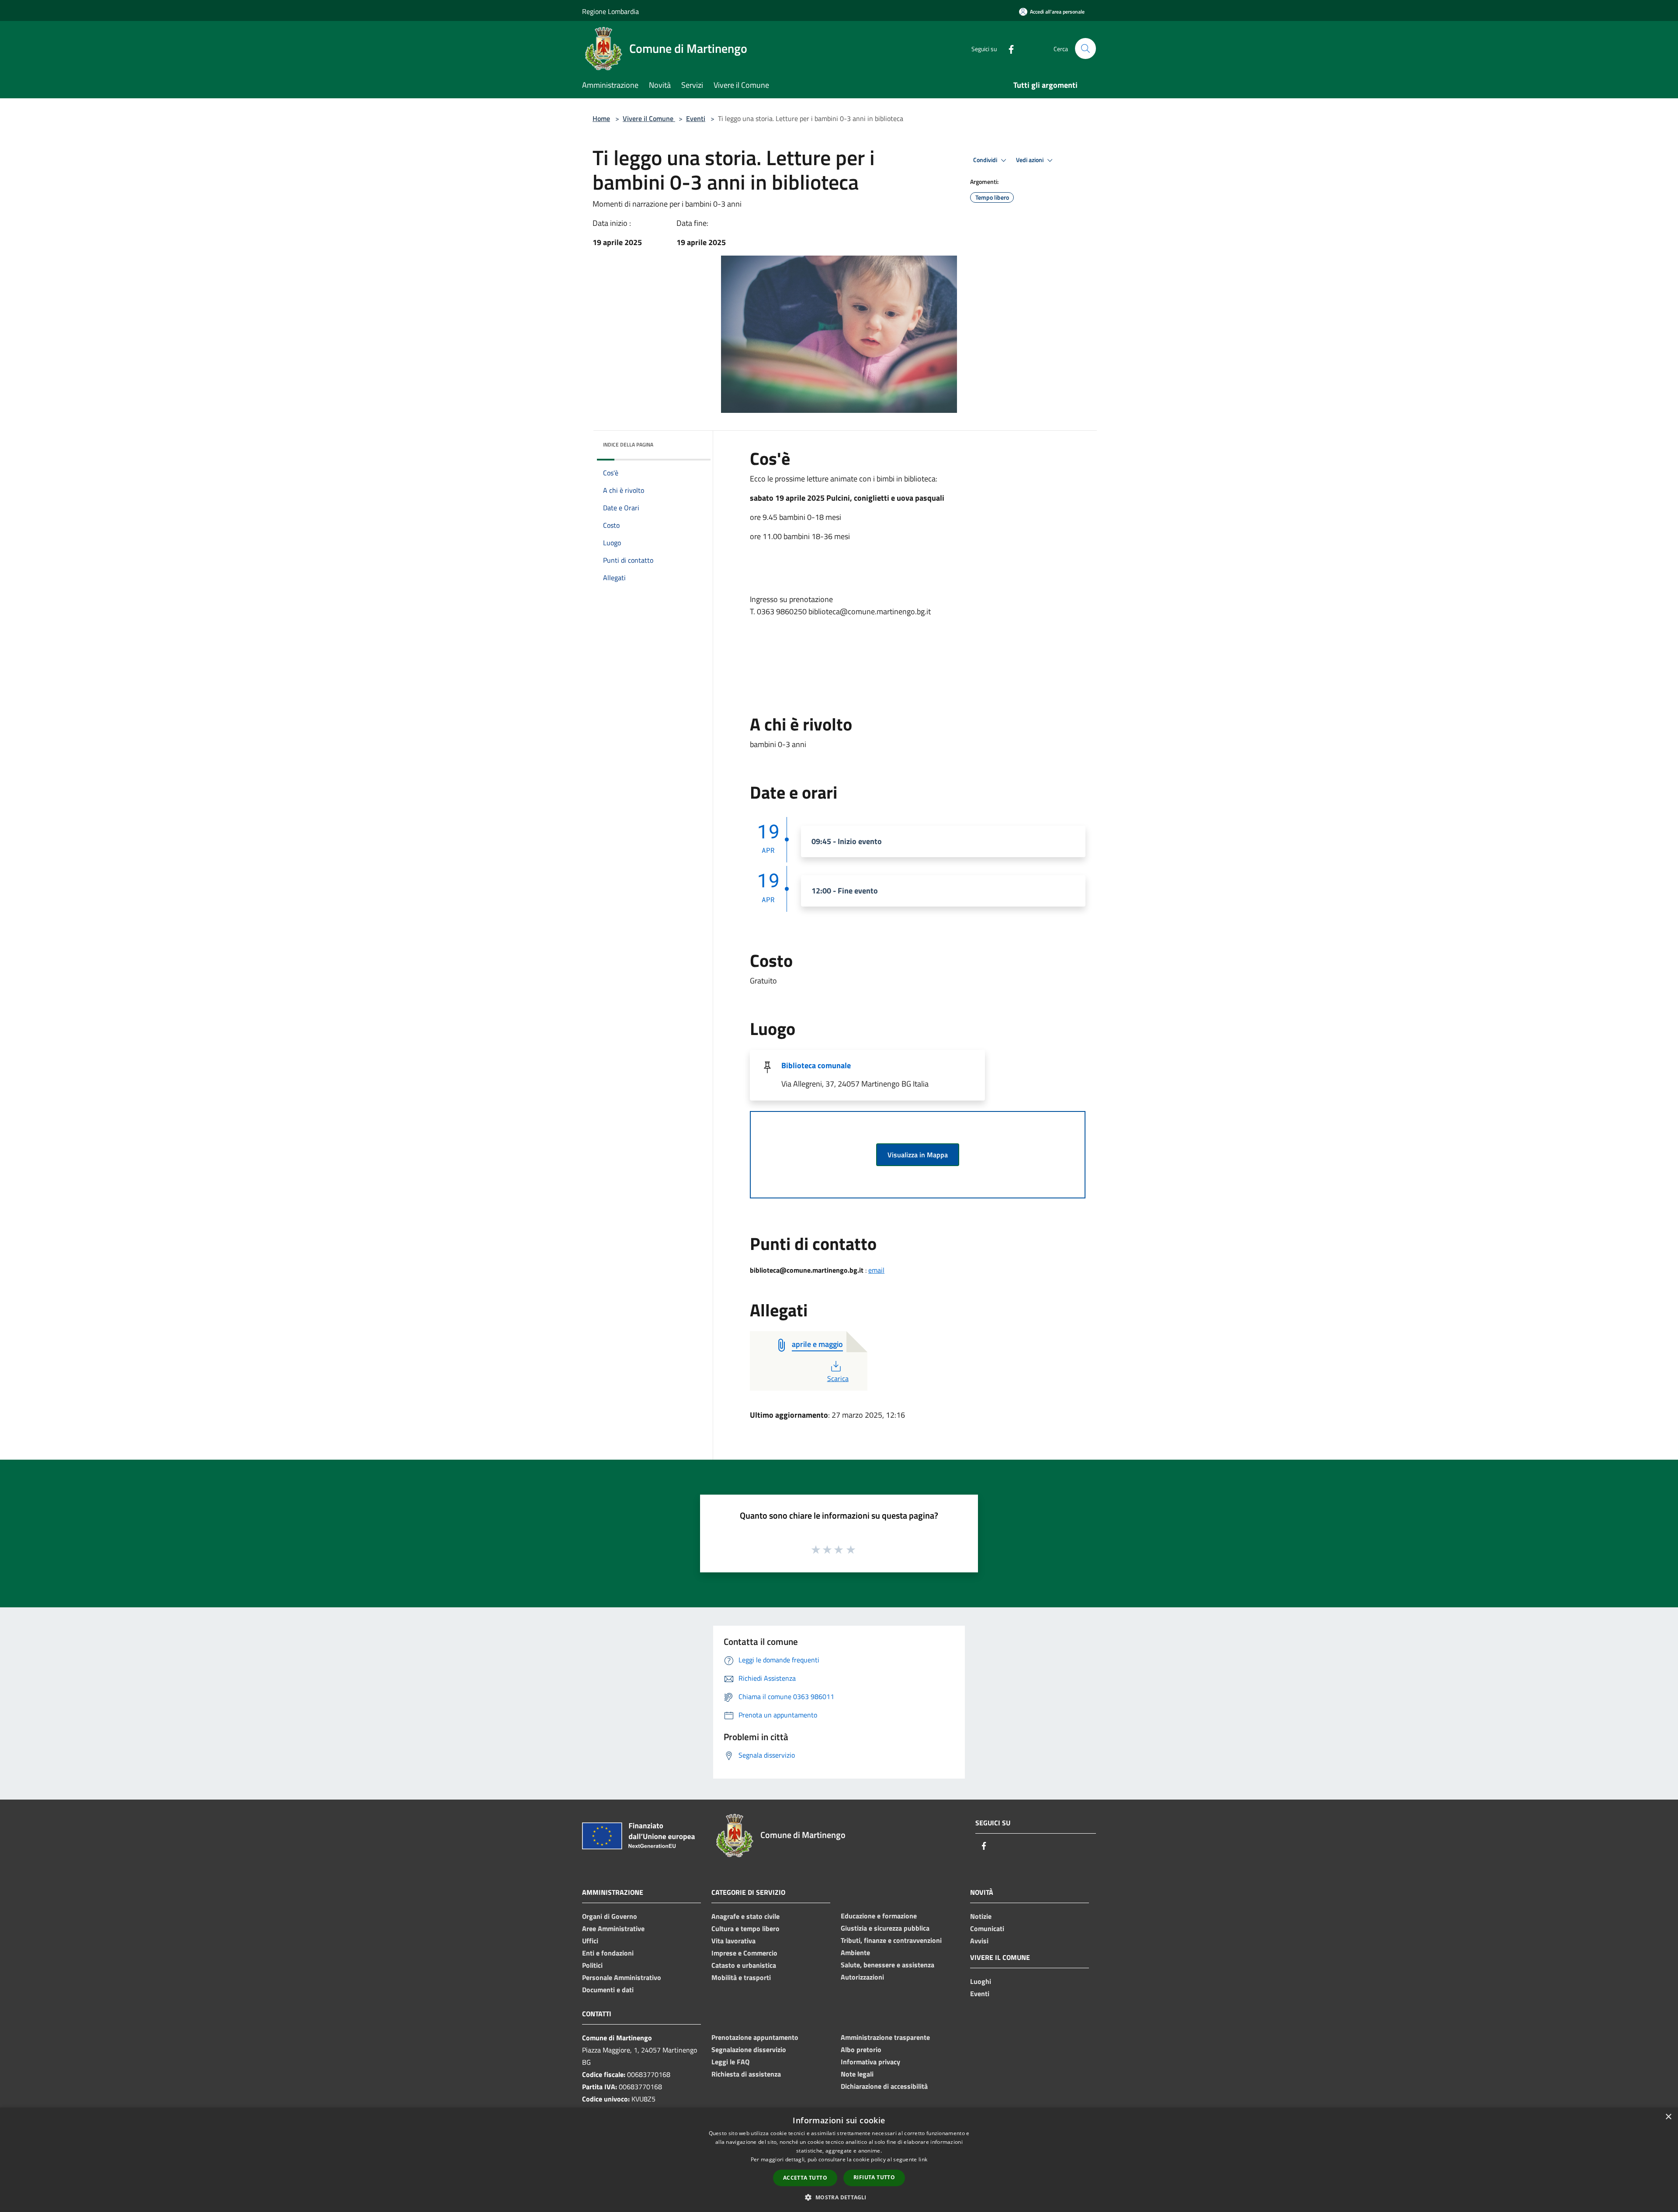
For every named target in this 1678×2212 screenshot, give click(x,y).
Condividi (986, 160)
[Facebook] (1008, 48)
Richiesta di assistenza (746, 2074)
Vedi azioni (1030, 160)
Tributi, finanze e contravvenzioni (891, 1940)
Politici (592, 1965)
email (876, 1270)
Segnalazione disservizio (749, 2049)
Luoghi (981, 1981)
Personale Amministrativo (622, 1977)
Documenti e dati (608, 1990)
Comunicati (987, 1928)
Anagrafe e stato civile (745, 1916)
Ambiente (855, 1952)
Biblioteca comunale (816, 1065)
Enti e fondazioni (608, 1953)
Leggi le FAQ (730, 2062)
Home (601, 118)
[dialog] (839, 2160)
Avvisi (979, 1941)
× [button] (1668, 2117)
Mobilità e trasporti (741, 1977)
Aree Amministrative (613, 1928)
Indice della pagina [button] (628, 445)
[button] (839, 2197)
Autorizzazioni (862, 1977)
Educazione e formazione (879, 1916)
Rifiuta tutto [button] (874, 2177)
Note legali (857, 2074)
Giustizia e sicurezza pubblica (885, 1928)
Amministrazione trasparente (885, 2037)
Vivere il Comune (649, 118)
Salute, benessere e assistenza (888, 1965)
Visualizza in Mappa (918, 1155)
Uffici (590, 1941)
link (923, 2159)
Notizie (981, 1916)
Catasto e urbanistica (744, 1965)
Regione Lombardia (610, 11)
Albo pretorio (861, 2049)
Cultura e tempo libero (745, 1928)
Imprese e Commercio (744, 1953)
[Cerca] (1085, 48)
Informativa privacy (870, 2062)
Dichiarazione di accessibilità (884, 2086)
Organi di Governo (610, 1916)
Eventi (696, 118)
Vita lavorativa (733, 1941)
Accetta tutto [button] (805, 2178)
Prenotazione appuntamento (755, 2037)
